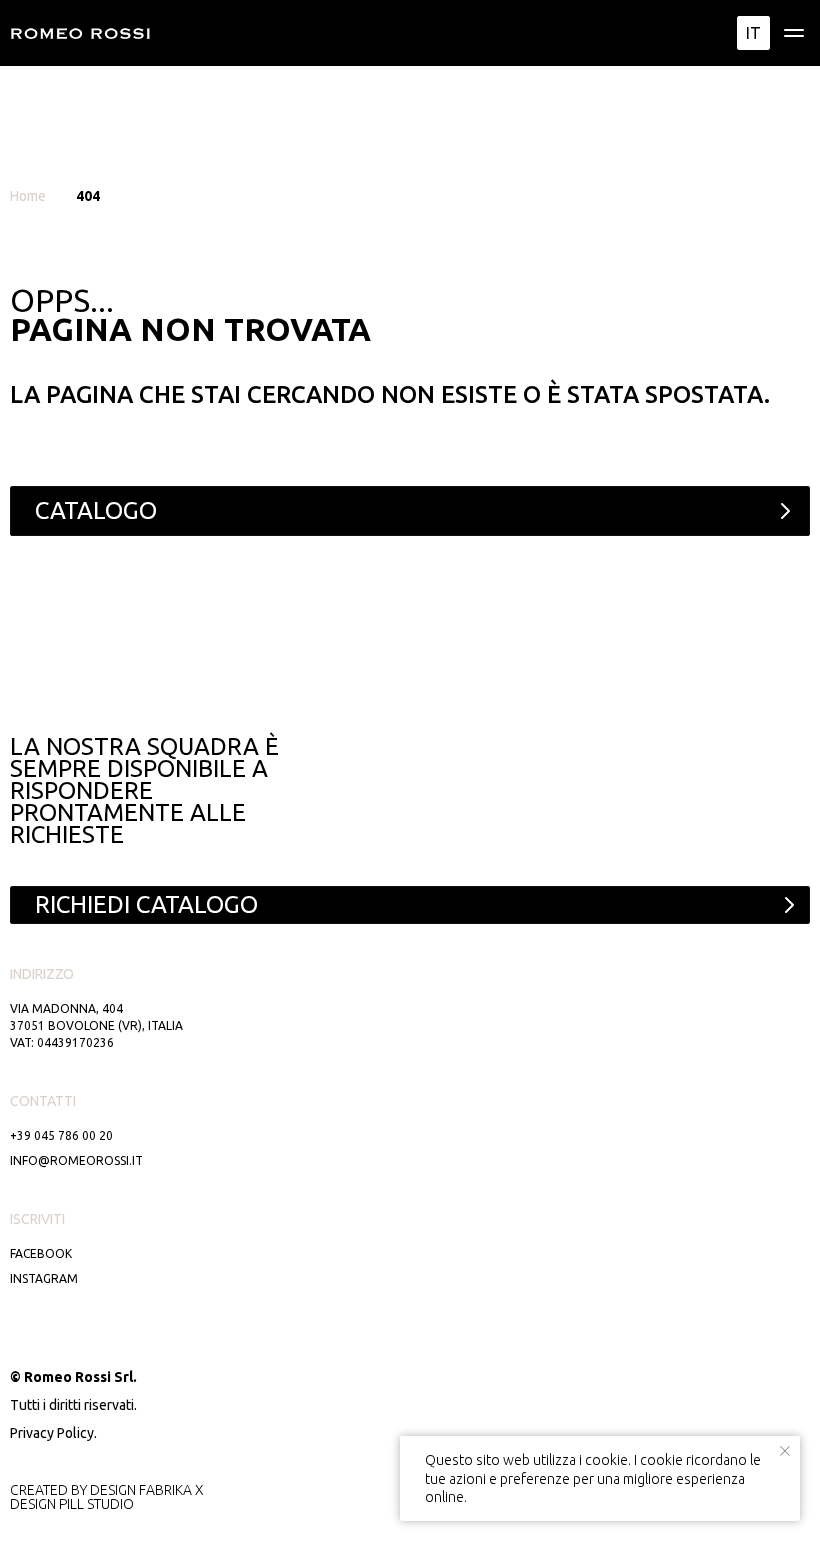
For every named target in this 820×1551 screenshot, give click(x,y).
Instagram (44, 1278)
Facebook (41, 1253)
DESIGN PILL (47, 1504)
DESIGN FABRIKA (141, 1490)
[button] (410, 905)
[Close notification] (785, 1451)
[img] (794, 33)
